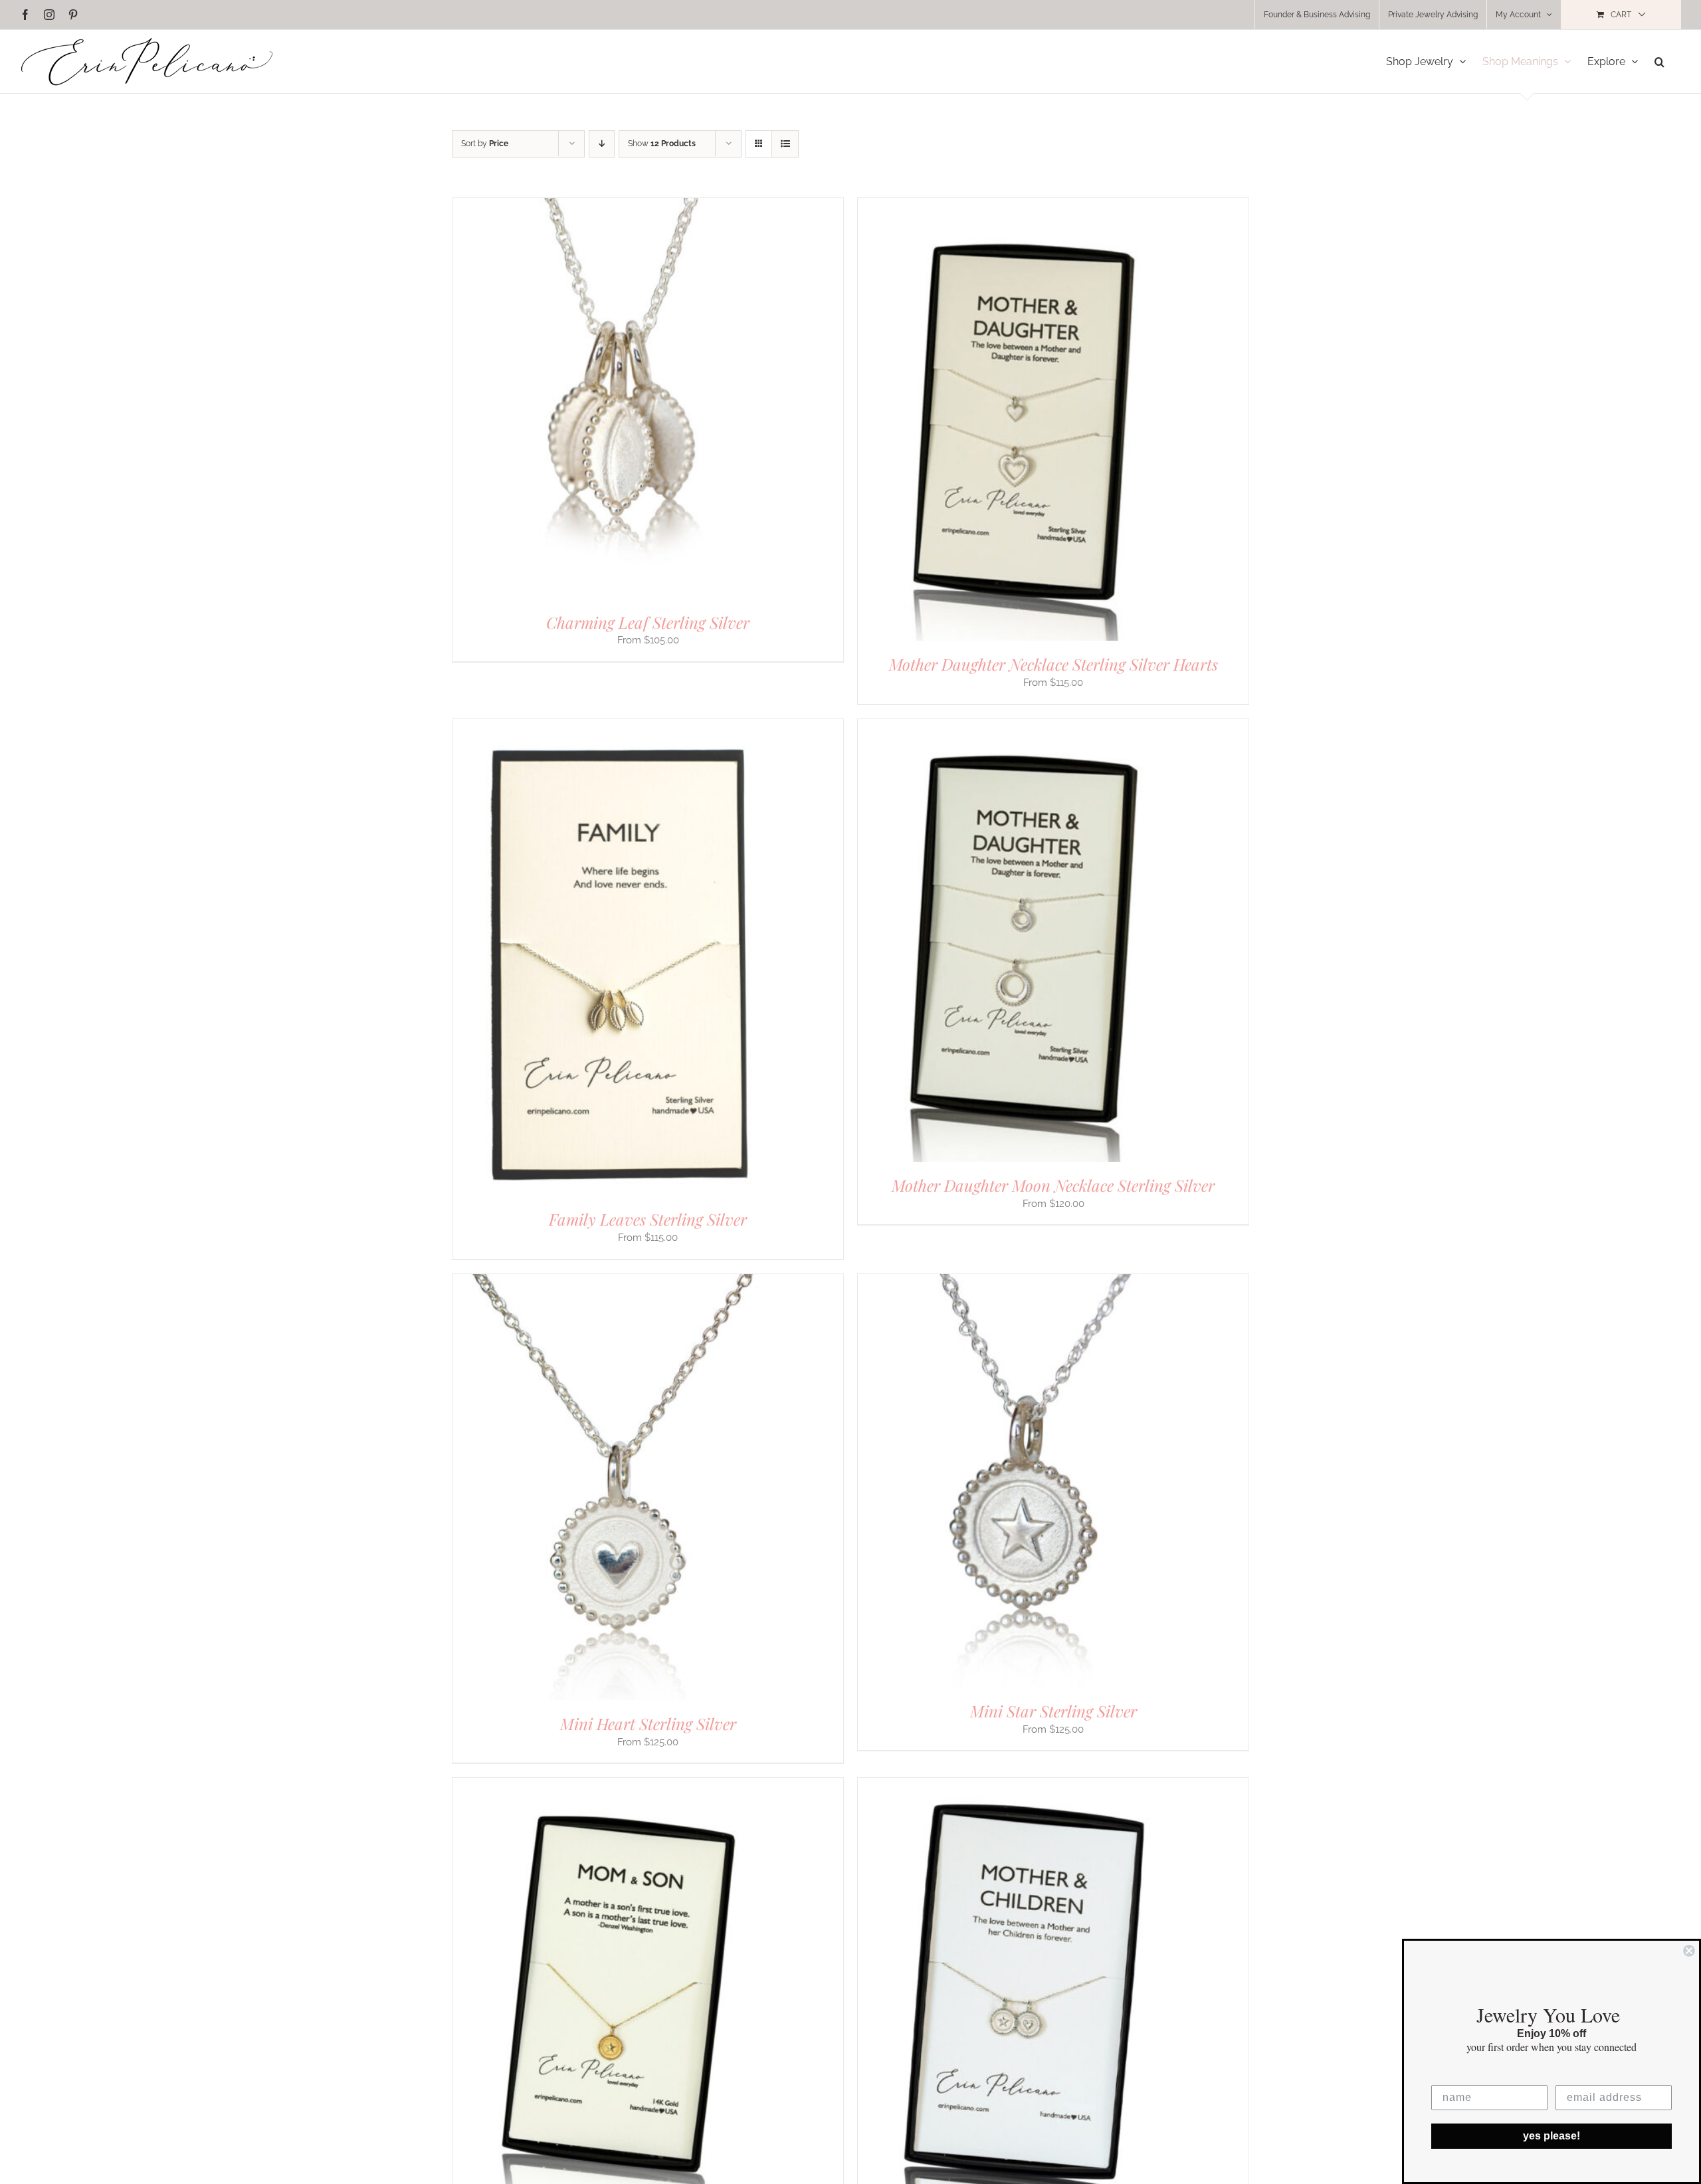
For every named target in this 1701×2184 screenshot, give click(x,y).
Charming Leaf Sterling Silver (648, 622)
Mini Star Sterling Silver (1053, 1711)
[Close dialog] (1689, 1951)
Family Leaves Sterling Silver (648, 1219)
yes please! (1551, 2136)
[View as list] (785, 144)
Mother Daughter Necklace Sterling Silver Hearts (1053, 664)
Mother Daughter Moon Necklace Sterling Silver (1053, 1185)
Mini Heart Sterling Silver (648, 1723)
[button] (1659, 61)
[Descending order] (602, 144)
